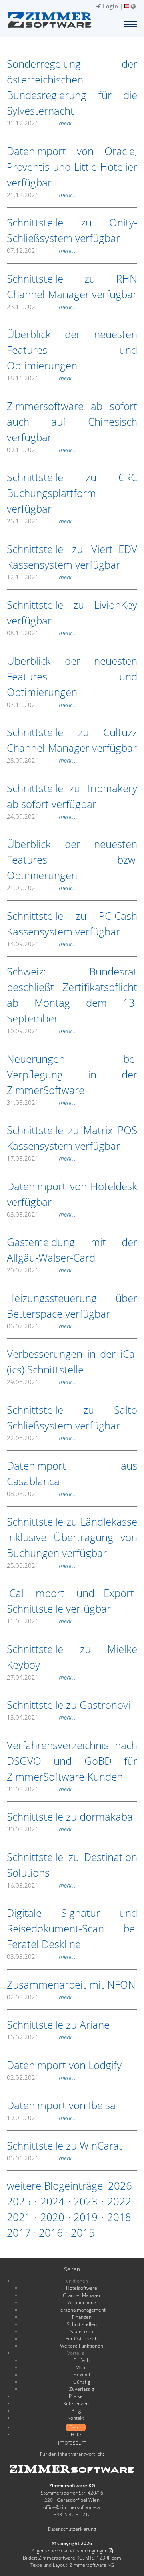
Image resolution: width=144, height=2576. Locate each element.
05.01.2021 (42, 2158)
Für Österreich (82, 2339)
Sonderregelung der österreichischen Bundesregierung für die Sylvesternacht (72, 87)
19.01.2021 (42, 2118)
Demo (76, 2427)
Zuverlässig (82, 2389)
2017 (19, 2233)
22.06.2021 (42, 1438)
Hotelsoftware (82, 2288)
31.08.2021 (42, 1102)
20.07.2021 (42, 1270)
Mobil (82, 2367)
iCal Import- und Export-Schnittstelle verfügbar (72, 1601)
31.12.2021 (42, 123)
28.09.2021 (42, 760)
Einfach (82, 2360)
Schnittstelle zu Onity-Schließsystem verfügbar (72, 230)
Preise (76, 2396)
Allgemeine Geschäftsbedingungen (70, 2551)
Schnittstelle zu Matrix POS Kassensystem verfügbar (72, 1138)
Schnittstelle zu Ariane (58, 2025)
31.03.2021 (42, 1789)
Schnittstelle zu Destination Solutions (72, 1865)
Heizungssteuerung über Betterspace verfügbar (72, 1306)
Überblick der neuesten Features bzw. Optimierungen (72, 860)
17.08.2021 (42, 1158)
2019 (86, 2217)
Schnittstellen (82, 2324)
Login (110, 6)
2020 (52, 2217)
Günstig (82, 2382)
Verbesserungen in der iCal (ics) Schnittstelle (72, 1362)
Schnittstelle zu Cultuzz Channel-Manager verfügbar (72, 740)
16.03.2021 (42, 1885)
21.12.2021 (42, 195)
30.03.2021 (42, 1829)
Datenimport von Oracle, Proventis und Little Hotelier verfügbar (72, 167)
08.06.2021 (42, 1494)
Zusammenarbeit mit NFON (71, 1984)
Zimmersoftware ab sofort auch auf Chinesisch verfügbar (72, 422)
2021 (19, 2217)
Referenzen (76, 2403)
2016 (51, 2233)
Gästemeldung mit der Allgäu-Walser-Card (72, 1250)
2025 (19, 2201)
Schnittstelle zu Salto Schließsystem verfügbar (72, 1418)
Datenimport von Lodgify (64, 2065)
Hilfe (76, 2434)
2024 (52, 2201)
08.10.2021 (42, 633)
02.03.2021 (42, 1997)
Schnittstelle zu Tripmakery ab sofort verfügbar (72, 796)
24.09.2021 (42, 816)
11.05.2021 (42, 1621)
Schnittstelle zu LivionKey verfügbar (72, 613)
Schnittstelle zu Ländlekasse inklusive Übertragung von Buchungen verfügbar (72, 1537)
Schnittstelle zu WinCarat (65, 2146)
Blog (76, 2411)
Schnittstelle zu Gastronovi (69, 1705)
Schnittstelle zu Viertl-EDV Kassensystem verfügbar (72, 557)
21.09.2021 (42, 888)
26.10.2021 (42, 521)
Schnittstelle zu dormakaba (70, 1817)
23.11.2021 (42, 307)
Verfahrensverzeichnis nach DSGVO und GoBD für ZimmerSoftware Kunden (72, 1761)
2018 (119, 2217)
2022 (119, 2201)
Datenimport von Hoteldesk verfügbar (72, 1194)
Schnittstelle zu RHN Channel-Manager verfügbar (72, 286)
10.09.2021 (42, 1031)
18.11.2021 (42, 378)
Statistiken (82, 2331)
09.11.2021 (42, 450)
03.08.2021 (42, 1214)
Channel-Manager (82, 2295)
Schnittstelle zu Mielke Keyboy (72, 1657)
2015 (83, 2233)
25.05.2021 (42, 1565)
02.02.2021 (42, 2077)
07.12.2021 (42, 250)
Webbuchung (82, 2302)
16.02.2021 (42, 2037)
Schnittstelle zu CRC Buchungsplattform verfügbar (72, 493)
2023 (86, 2201)
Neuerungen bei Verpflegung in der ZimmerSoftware (72, 1074)
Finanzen (82, 2317)
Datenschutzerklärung (72, 2529)
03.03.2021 (42, 1956)
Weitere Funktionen (82, 2346)
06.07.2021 (42, 1326)
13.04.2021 (42, 1717)
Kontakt (76, 2418)
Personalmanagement (82, 2310)
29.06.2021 (42, 1382)
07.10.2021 (42, 705)
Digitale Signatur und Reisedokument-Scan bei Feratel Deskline (72, 1928)
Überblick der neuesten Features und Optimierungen (72, 350)
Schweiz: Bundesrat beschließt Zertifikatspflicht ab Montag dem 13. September (72, 995)
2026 (120, 2186)
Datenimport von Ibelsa (61, 2105)
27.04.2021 (42, 1677)
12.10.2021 (42, 577)
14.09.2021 (42, 944)
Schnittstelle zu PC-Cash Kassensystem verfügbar (72, 924)
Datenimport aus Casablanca (72, 1473)
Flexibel (82, 2375)
